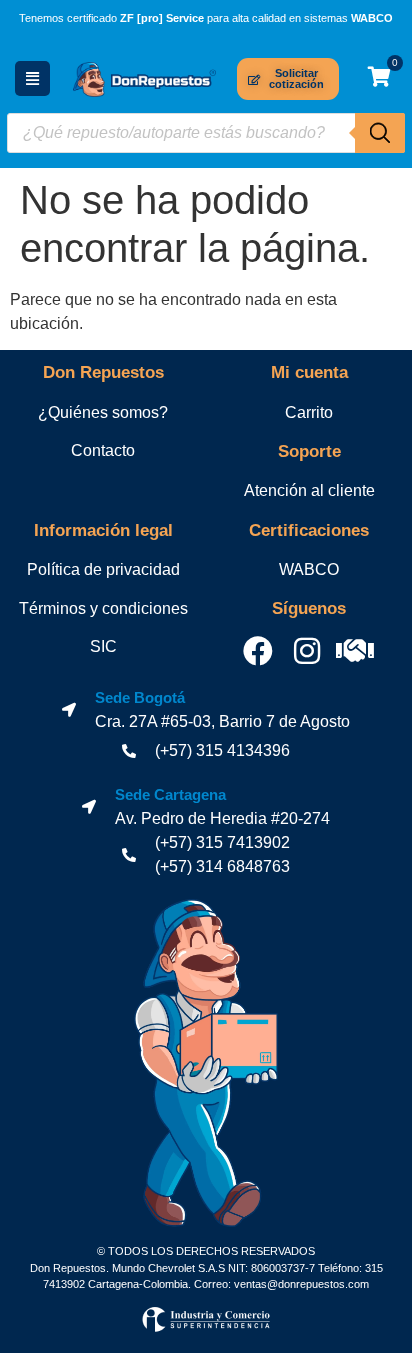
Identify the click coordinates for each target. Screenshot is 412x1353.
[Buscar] (380, 133)
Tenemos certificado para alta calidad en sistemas (206, 18)
